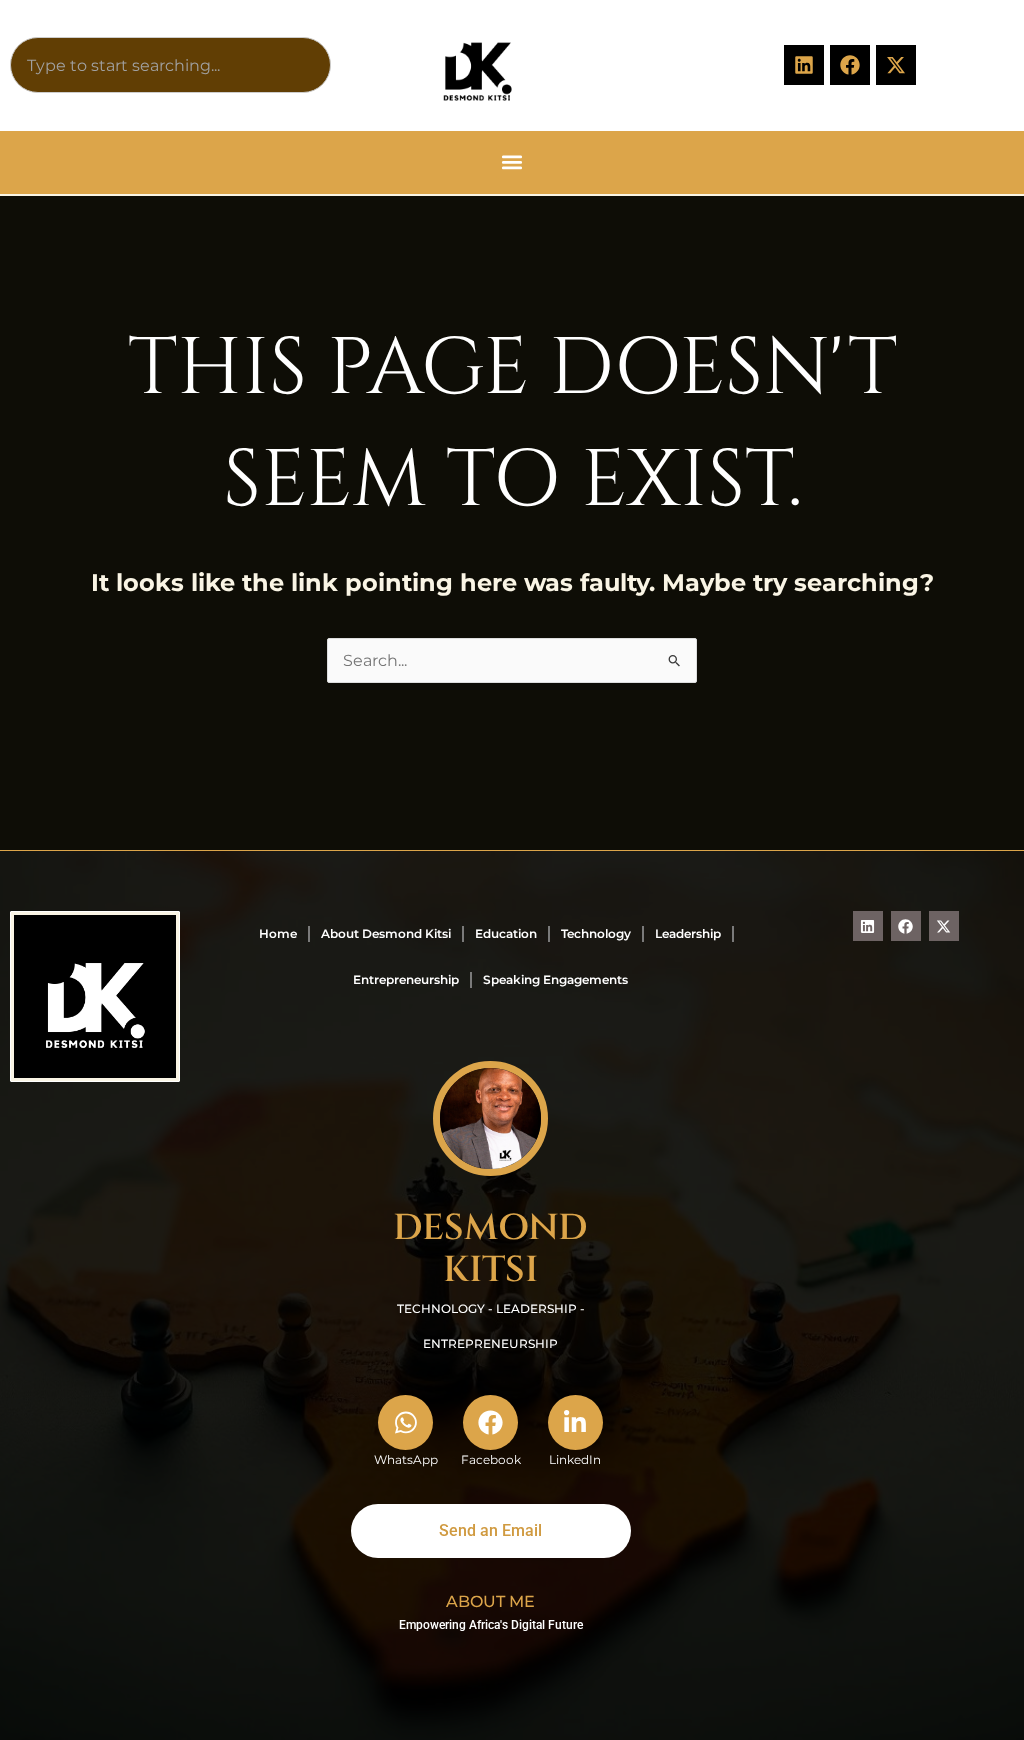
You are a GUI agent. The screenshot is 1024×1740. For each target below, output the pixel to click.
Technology (596, 933)
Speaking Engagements (555, 979)
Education (506, 933)
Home (278, 933)
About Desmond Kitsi (386, 933)
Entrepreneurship (406, 979)
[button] (512, 162)
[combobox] (170, 65)
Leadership (688, 933)
